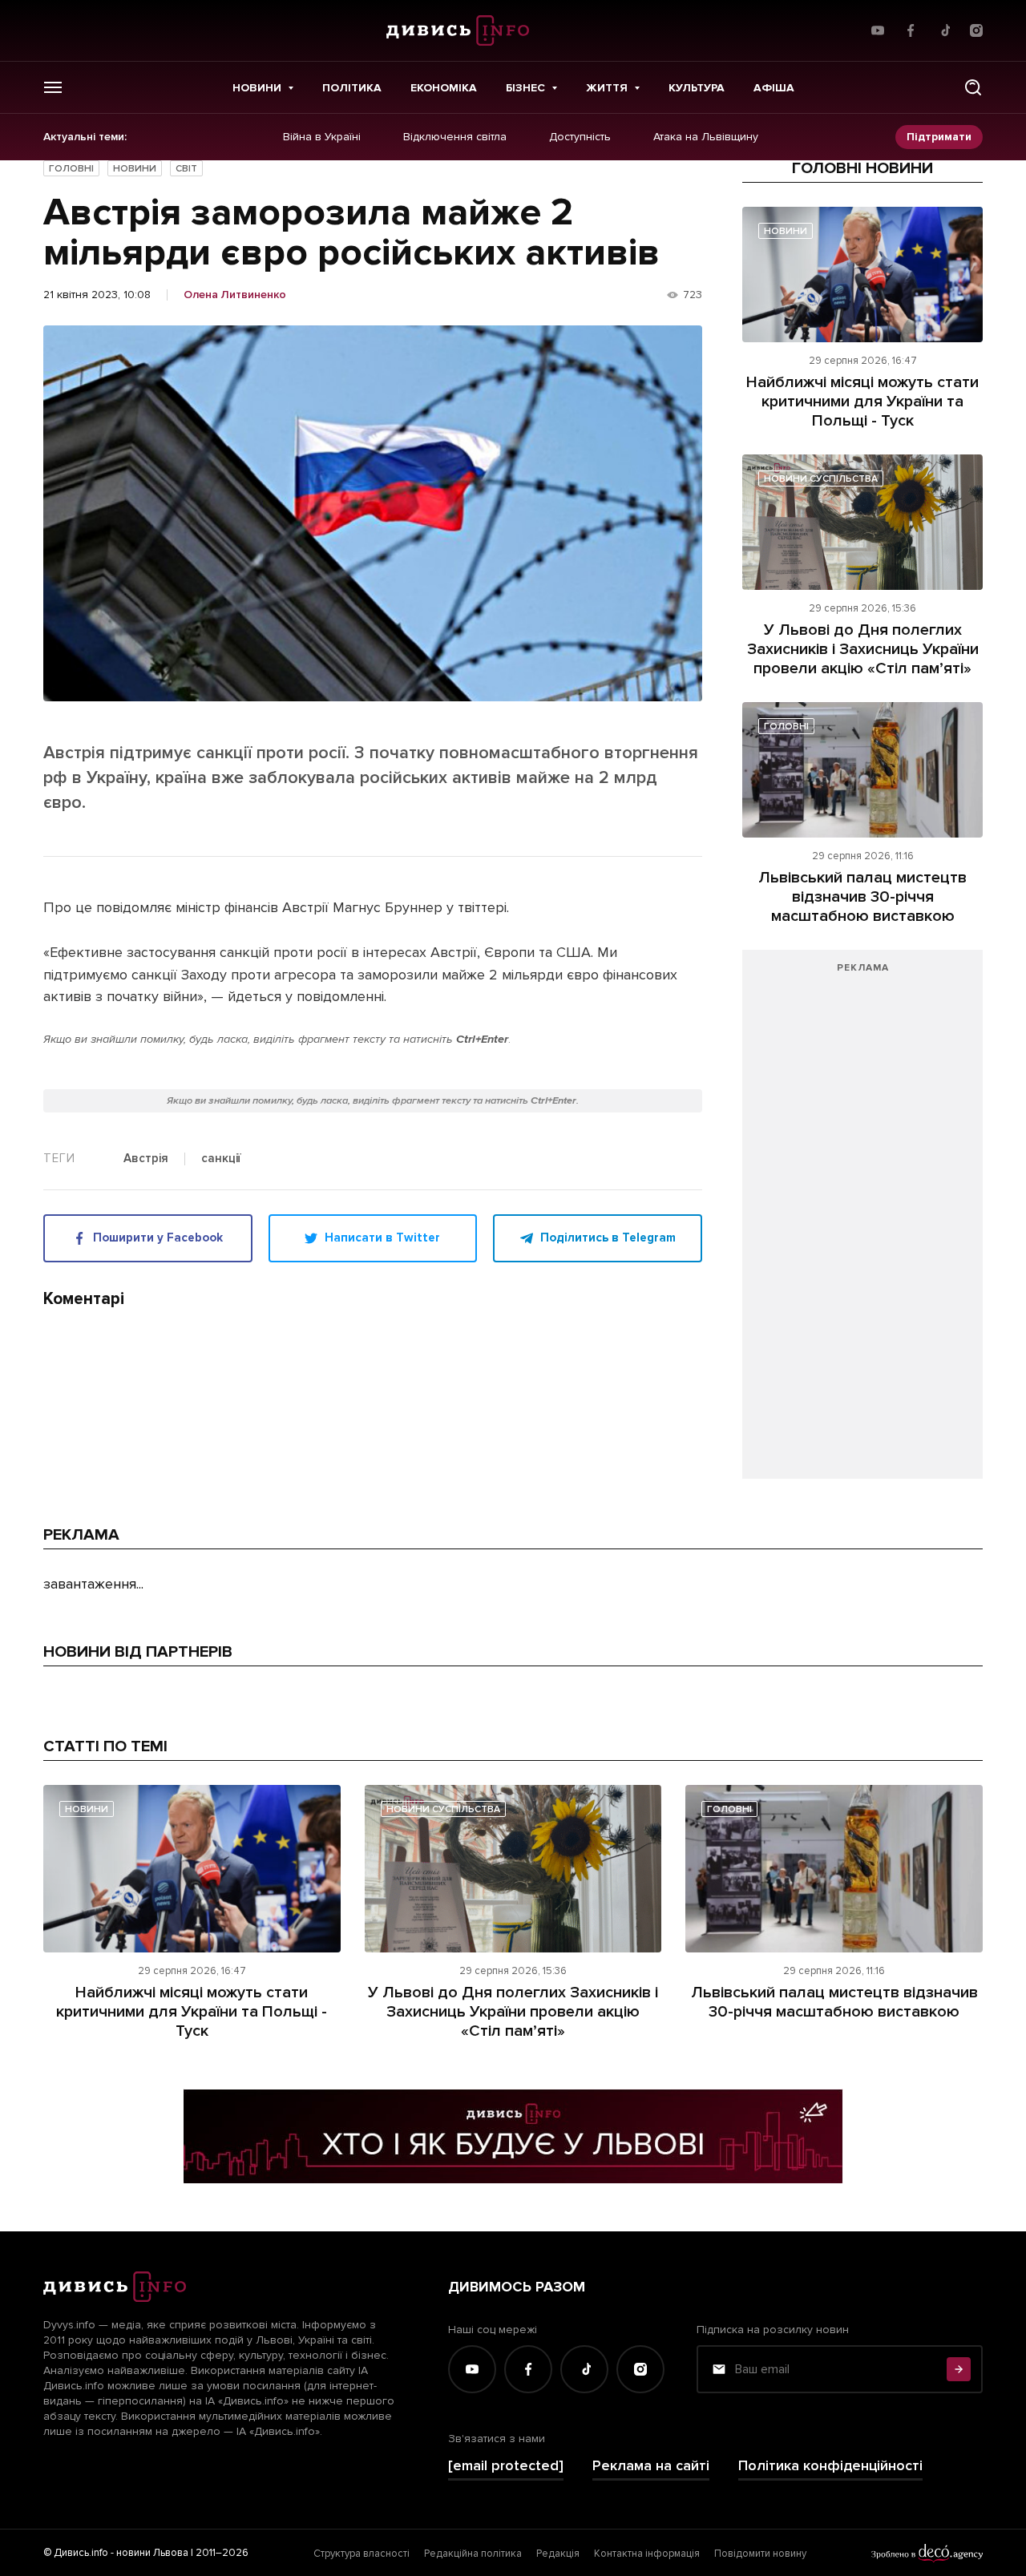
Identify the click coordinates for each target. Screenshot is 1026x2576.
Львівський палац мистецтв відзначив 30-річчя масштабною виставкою (862, 897)
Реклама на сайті (651, 2466)
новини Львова (152, 2553)
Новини (257, 88)
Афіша (774, 88)
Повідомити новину (760, 2554)
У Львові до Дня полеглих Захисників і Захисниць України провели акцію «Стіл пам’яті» (863, 649)
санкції (221, 1159)
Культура (697, 88)
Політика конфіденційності (830, 2466)
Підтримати (939, 137)
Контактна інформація (647, 2554)
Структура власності (362, 2554)
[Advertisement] (862, 1222)
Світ (186, 169)
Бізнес (525, 88)
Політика (352, 88)
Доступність (580, 137)
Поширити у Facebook (158, 1238)
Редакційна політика (473, 2554)
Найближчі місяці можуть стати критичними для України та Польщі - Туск (862, 402)
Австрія (146, 1159)
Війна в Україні (322, 137)
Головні (71, 169)
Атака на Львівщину (706, 137)
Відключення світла (455, 137)
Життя (607, 88)
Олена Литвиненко (235, 295)
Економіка (444, 88)
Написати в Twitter (382, 1238)
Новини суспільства (821, 479)
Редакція (558, 2554)
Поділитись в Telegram (608, 1238)
